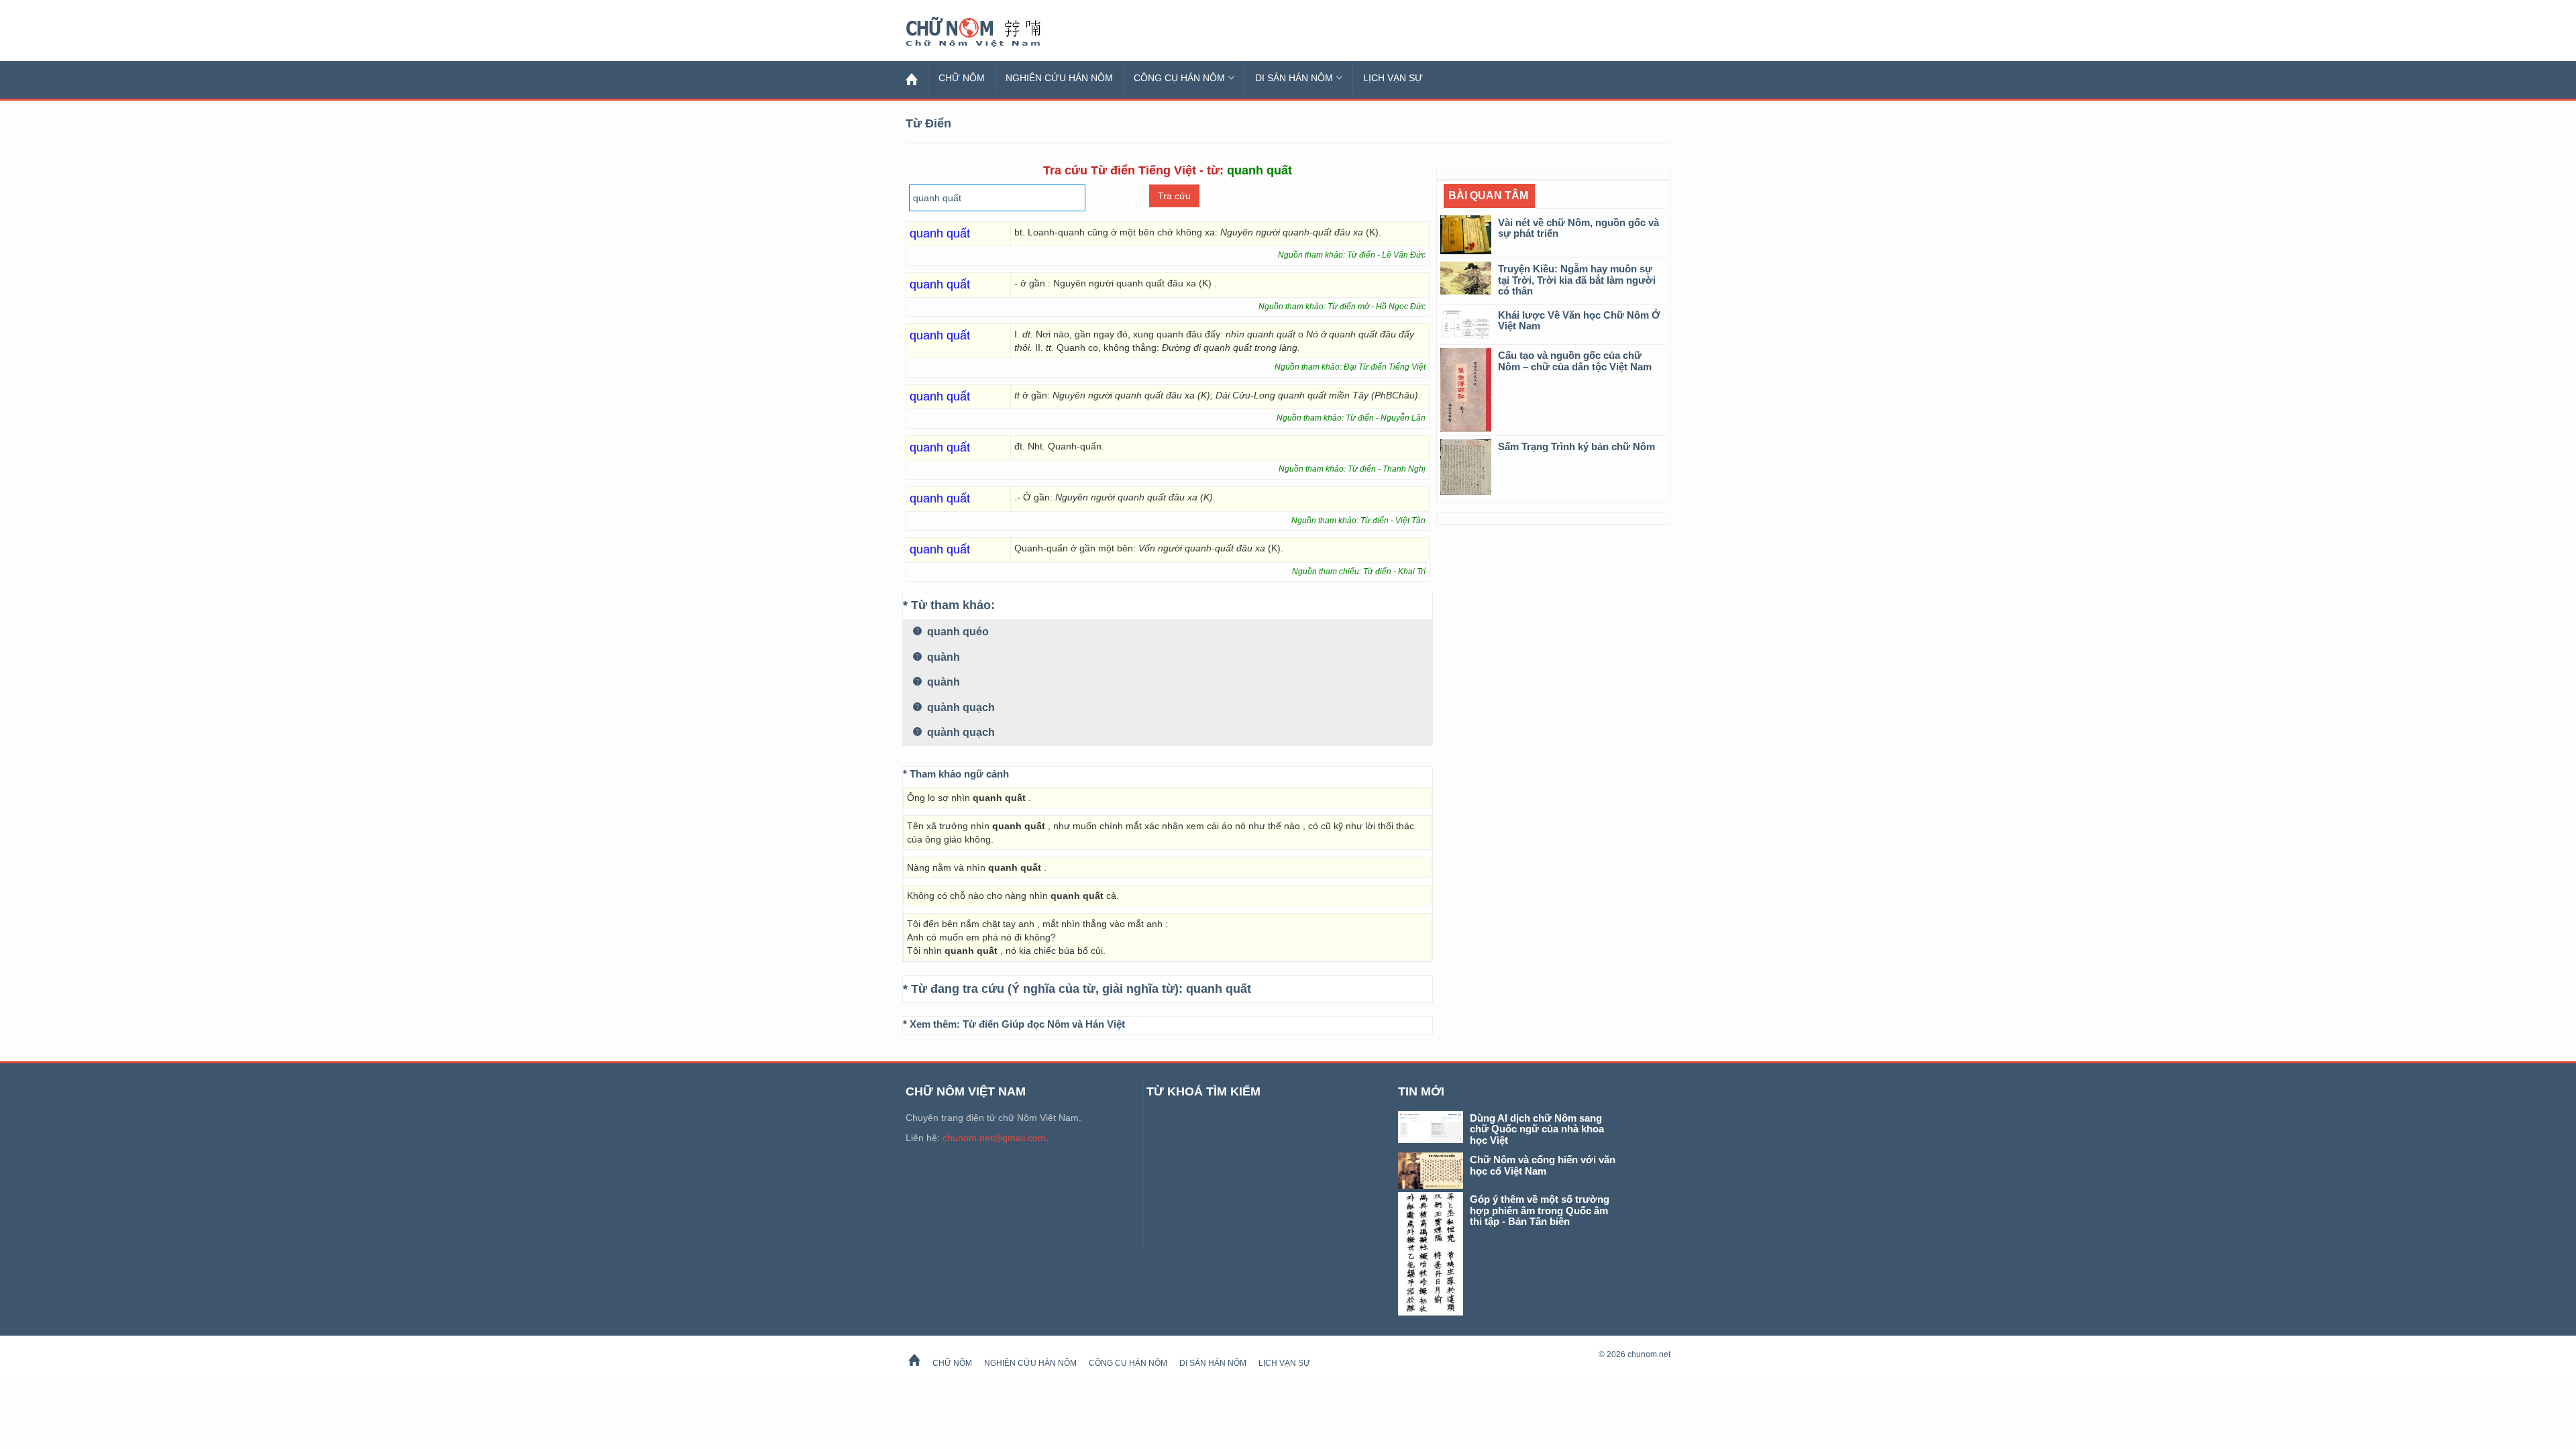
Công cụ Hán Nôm (1179, 78)
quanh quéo (957, 632)
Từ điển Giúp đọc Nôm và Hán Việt (1044, 1024)
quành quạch (960, 707)
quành (942, 657)
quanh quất (1219, 989)
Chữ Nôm (989, 32)
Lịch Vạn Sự (1393, 78)
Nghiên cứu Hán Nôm (1059, 78)
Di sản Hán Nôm (1294, 78)
